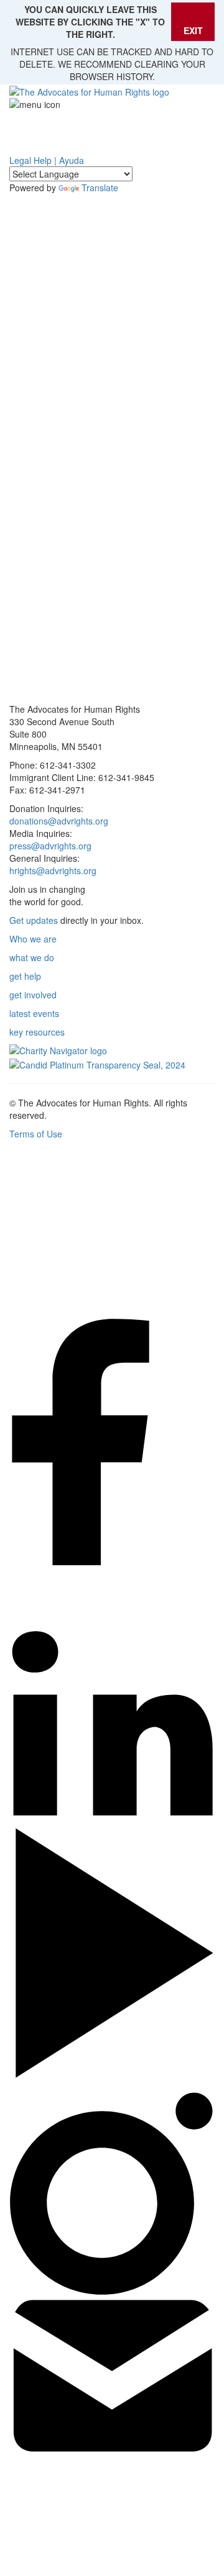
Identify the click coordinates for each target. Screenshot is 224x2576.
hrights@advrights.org (53, 870)
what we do (32, 957)
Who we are (33, 939)
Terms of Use (36, 1134)
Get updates (34, 920)
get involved (33, 995)
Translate (100, 188)
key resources (37, 1032)
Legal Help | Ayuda (47, 160)
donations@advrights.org (59, 821)
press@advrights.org (50, 846)
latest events (34, 1013)
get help (25, 976)
